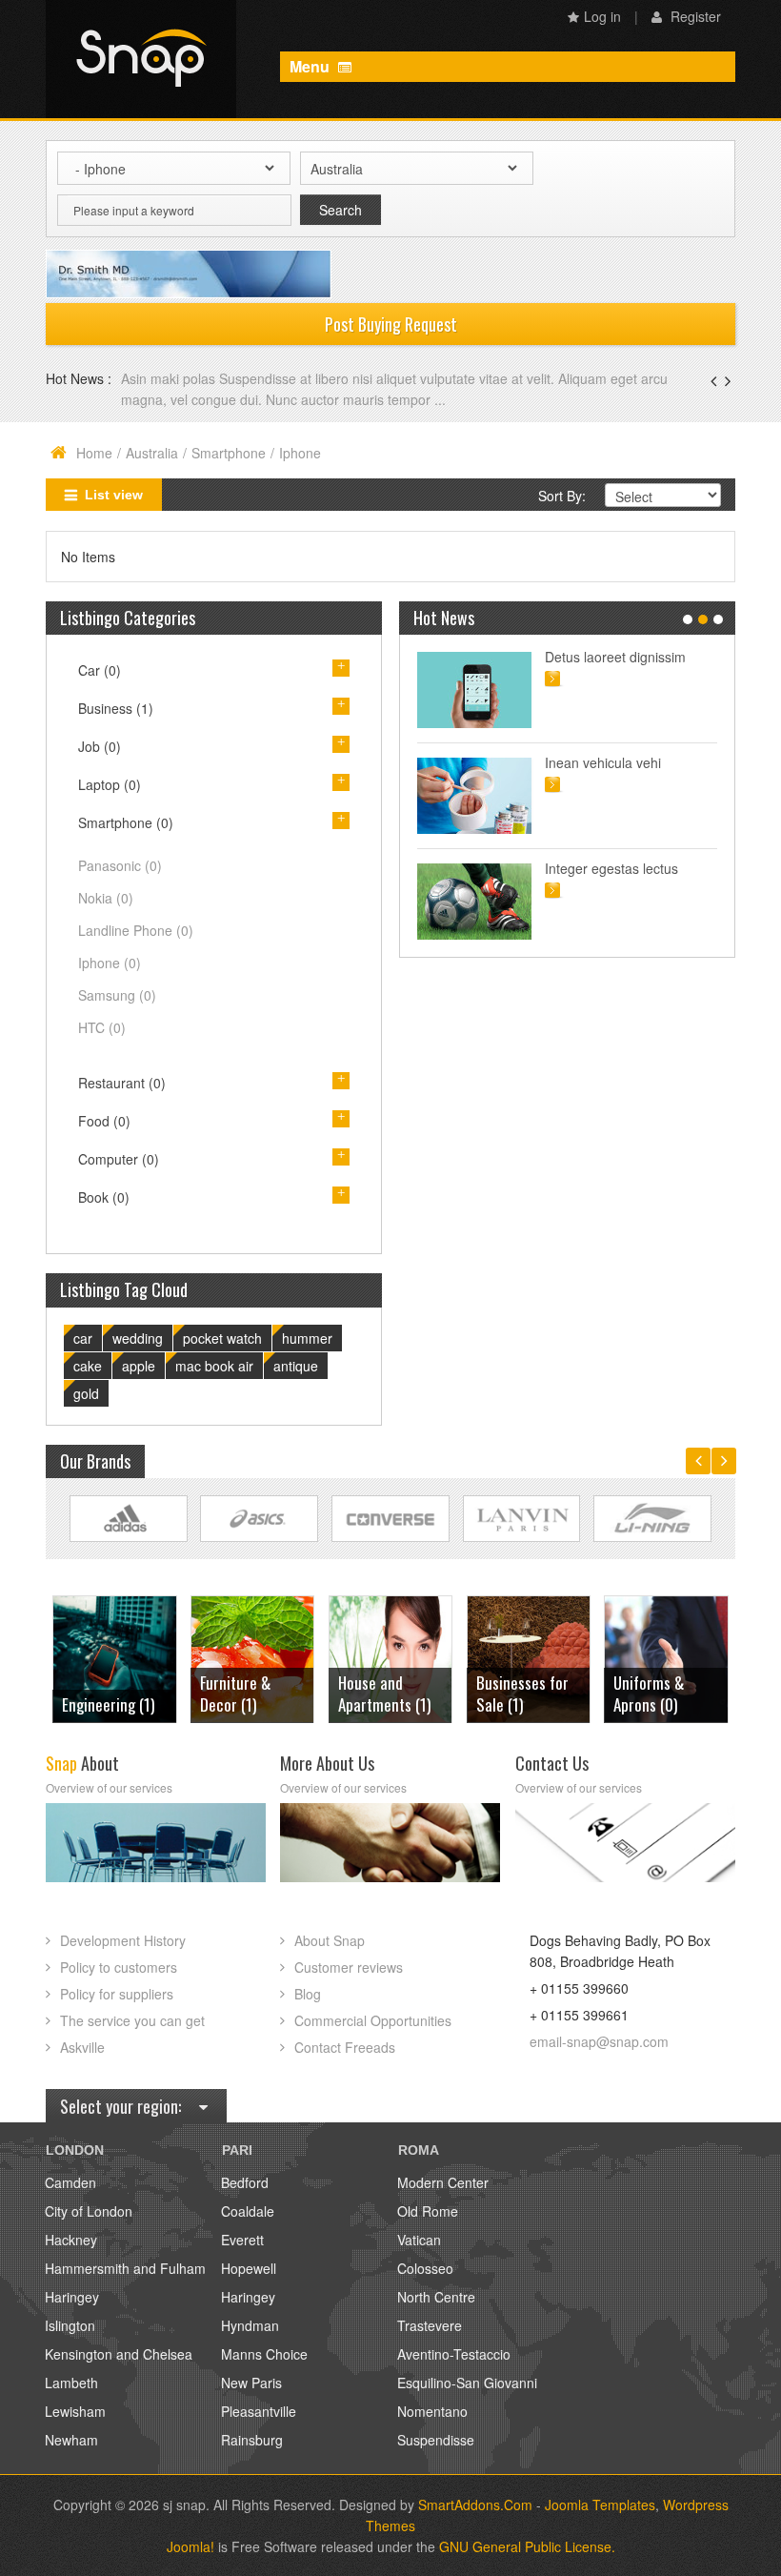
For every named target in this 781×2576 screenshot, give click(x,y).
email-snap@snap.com (599, 2041)
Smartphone (229, 453)
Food (104, 1121)
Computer (119, 1159)
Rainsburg (252, 2440)
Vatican (419, 2240)
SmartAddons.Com (475, 2505)
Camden (70, 2182)
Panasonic (120, 865)
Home (94, 453)
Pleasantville (259, 2411)
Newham (71, 2440)
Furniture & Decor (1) (97, 1694)
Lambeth (71, 2383)
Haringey (72, 2297)
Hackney (71, 2240)
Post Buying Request (391, 324)
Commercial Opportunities (373, 2020)
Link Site (129, 1519)
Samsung (117, 995)
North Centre (436, 2297)
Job (100, 746)
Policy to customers (119, 1967)
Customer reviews (349, 1967)
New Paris (251, 2383)
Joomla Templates (600, 2505)
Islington (70, 2325)
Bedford (245, 2182)
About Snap (330, 1940)
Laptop (110, 784)
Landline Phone (136, 930)
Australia (152, 453)
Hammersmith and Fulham (125, 2268)
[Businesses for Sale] (390, 1657)
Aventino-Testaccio (454, 2354)
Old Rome (428, 2211)
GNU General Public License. (527, 2546)
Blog (308, 1994)
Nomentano (432, 2411)
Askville (82, 2047)
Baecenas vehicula (183, 378)
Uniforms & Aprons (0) (511, 1694)
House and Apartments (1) (246, 1694)
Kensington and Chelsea (119, 2354)
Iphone (110, 963)
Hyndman (250, 2325)
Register (694, 16)
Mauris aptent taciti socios (623, 657)
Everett (242, 2240)
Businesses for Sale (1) (384, 1694)
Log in (602, 16)
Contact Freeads (345, 2047)
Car (100, 670)
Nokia (106, 898)
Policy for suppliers (117, 1994)
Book (104, 1197)
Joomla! (190, 2546)
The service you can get (132, 2020)
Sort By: (562, 496)
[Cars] (666, 1657)
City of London (89, 2211)
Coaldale (248, 2211)
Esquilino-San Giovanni (467, 2383)
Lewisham (75, 2411)
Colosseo (425, 2268)
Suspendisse (436, 2440)
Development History (123, 1940)
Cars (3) (638, 1704)
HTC (102, 1027)
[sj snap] (141, 59)
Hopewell (249, 2268)
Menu (311, 66)
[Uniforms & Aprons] (529, 1657)
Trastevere (430, 2325)
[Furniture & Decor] (114, 1657)
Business (116, 708)
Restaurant (122, 1083)
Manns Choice (264, 2354)
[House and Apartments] (252, 1657)
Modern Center (443, 2182)
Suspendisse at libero (610, 762)
